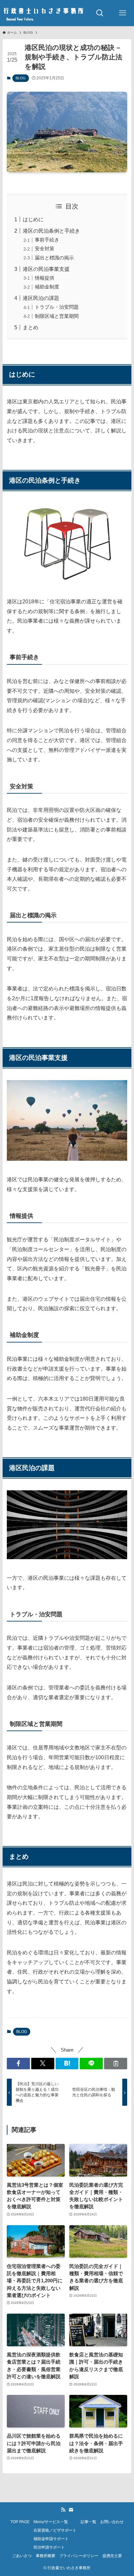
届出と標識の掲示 (54, 258)
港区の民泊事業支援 (46, 269)
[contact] (71, 2510)
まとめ (31, 327)
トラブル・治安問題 (57, 307)
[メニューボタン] (123, 13)
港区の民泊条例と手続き (51, 231)
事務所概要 (46, 2556)
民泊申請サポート (49, 2547)
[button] (18, 2064)
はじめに (33, 219)
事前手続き (47, 240)
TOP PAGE (20, 2522)
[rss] (63, 2510)
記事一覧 (88, 2522)
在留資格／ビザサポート (55, 2530)
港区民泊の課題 (41, 298)
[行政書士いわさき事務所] (44, 13)
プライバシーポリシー (79, 2556)
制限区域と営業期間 (57, 316)
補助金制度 (47, 287)
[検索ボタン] (100, 13)
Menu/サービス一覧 (51, 2522)
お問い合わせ (112, 2522)
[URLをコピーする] (116, 2064)
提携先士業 (112, 2556)
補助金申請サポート (51, 2539)
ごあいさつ (22, 2556)
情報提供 (45, 278)
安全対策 (45, 249)
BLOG (21, 78)
